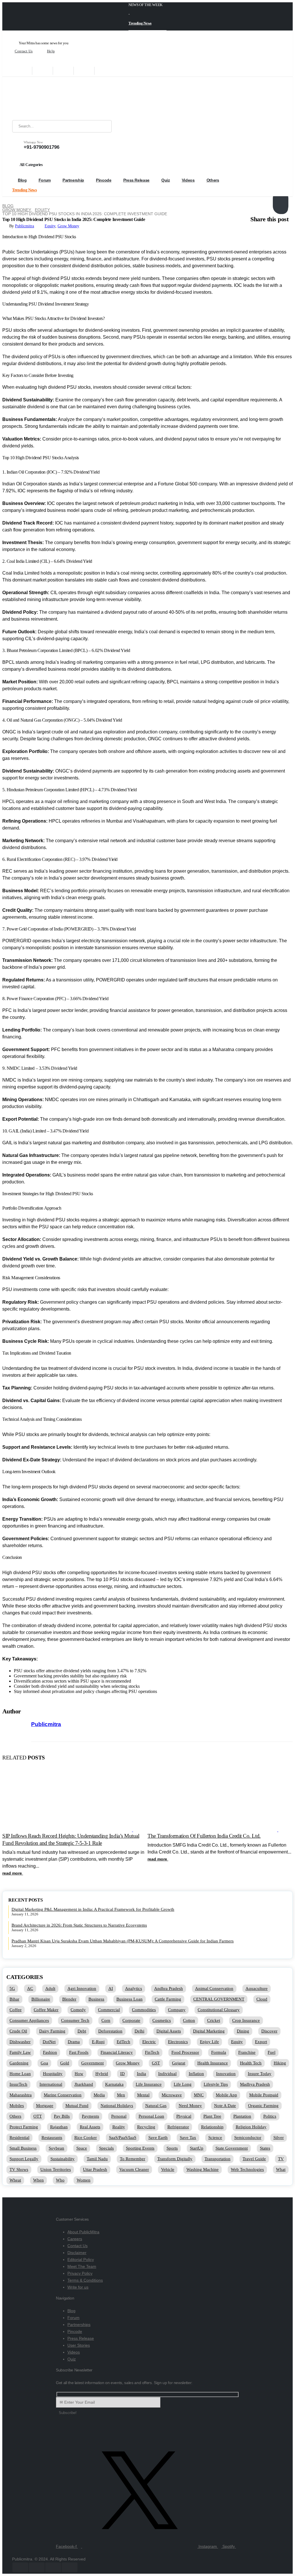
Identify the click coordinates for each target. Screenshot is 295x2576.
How (79, 2074)
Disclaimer (77, 2253)
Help (51, 51)
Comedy (78, 2010)
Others (213, 180)
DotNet (49, 2042)
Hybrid (102, 2074)
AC (30, 1988)
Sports (172, 2148)
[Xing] (105, 71)
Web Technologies (247, 2169)
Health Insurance (213, 2063)
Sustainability (63, 2159)
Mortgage (45, 2106)
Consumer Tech (75, 2020)
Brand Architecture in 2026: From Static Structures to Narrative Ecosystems (79, 1925)
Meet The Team (82, 2266)
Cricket (214, 2020)
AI (111, 1988)
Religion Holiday (251, 2127)
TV (281, 2159)
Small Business (23, 2148)
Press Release (136, 180)
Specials (106, 2148)
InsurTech (18, 2084)
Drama (74, 2042)
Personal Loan (151, 2116)
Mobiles (17, 2106)
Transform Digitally (175, 2159)
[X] (43, 71)
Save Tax (188, 2138)
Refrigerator (178, 2127)
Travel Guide (254, 2159)
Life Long (183, 2084)
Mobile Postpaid (264, 2095)
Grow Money (68, 226)
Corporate (131, 2020)
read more (13, 1873)
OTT (38, 2116)
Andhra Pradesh (169, 1988)
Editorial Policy (81, 2260)
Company (177, 2010)
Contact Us (24, 51)
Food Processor (185, 2052)
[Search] (103, 126)
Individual (167, 2074)
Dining (243, 2031)
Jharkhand (84, 2084)
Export (261, 2042)
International (51, 2084)
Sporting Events (140, 2148)
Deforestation (110, 2031)
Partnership (73, 180)
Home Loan (20, 2074)
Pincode (104, 180)
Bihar (14, 1999)
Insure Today (260, 2074)
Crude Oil (18, 2031)
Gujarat (179, 2063)
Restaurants (52, 2138)
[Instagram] (84, 71)
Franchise (247, 2052)
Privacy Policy (80, 2273)
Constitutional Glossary (219, 2010)
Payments (90, 2116)
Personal (119, 2116)
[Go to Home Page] (4, 202)
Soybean (56, 2148)
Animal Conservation (214, 1988)
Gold (65, 2063)
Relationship (212, 2127)
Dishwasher (20, 2042)
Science (215, 2138)
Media (99, 2095)
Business (96, 1999)
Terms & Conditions (85, 2280)
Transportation (218, 2159)
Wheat (15, 2180)
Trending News (140, 23)
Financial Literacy (117, 2052)
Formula (219, 2052)
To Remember (133, 2159)
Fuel (272, 2052)
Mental (143, 2095)
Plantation (242, 2116)
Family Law (20, 2052)
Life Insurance (149, 2084)
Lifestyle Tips (216, 2084)
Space (82, 2148)
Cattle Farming (168, 1999)
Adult (50, 1988)
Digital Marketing (209, 2031)
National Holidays (117, 2106)
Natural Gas (156, 2106)
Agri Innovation (82, 1988)
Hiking (280, 2063)
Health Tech (251, 2063)
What (281, 2169)
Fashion (50, 2052)
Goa (44, 2063)
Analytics (134, 1988)
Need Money (190, 2106)
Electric (149, 2042)
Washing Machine (203, 2169)
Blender (69, 1999)
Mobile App (226, 2095)
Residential (19, 2138)
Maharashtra (21, 2095)
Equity (50, 226)
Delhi (139, 2031)
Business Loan (129, 1999)
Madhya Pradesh (255, 2084)
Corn (106, 2020)
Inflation (196, 2074)
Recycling (146, 2127)
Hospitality (53, 2074)
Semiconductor (248, 2138)
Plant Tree (212, 2116)
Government (92, 2063)
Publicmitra (24, 226)
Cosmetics (162, 2020)
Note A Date (225, 2106)
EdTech (123, 2042)
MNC (199, 2095)
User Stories (79, 2345)
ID (122, 2074)
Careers (75, 2239)
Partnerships (79, 2325)
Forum (45, 180)
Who (60, 2180)
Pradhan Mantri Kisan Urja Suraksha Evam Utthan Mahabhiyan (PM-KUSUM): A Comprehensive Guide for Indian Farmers (123, 1941)
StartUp (197, 2148)
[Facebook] (22, 71)
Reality (119, 2127)
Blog (22, 180)
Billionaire (41, 1999)
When (38, 2180)
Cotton (189, 2020)
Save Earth (158, 2138)
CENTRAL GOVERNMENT (219, 1999)
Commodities (144, 2010)
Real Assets (90, 2127)
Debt (82, 2031)
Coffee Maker (46, 2010)
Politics (270, 2116)
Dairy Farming (52, 2031)
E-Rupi (98, 2042)
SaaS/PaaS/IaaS (123, 2138)
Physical (184, 2116)
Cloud (262, 1999)
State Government (232, 2148)
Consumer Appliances (29, 2020)
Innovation (226, 2074)
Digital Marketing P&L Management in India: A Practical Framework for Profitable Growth (93, 1909)
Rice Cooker (86, 2138)
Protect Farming (24, 2127)
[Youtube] (63, 71)
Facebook (279, 198)
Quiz (166, 180)
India (141, 2074)
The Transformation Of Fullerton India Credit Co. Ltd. (204, 1836)
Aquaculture (257, 1988)
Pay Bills (62, 2116)
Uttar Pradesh (95, 2169)
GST (156, 2063)
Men (121, 2095)
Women (84, 2180)
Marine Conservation (63, 2095)
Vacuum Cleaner (134, 2169)
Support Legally (24, 2159)
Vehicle (168, 2169)
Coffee (16, 2010)
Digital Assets (169, 2031)
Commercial (109, 2010)
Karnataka (114, 2084)
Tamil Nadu (97, 2159)
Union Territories (56, 2169)
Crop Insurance (246, 2020)
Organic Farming (263, 2106)
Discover (269, 2031)
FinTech (152, 2052)
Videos (188, 180)
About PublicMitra (83, 2232)
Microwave (172, 2095)
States (265, 2148)
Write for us (78, 2287)
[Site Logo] (48, 98)
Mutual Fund (77, 2106)
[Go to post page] (69, 1830)
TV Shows (19, 2169)
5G (12, 1988)
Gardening (19, 2063)
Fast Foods (79, 2052)
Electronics (178, 2042)
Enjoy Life (209, 2042)
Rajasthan (59, 2127)
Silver (279, 2138)
